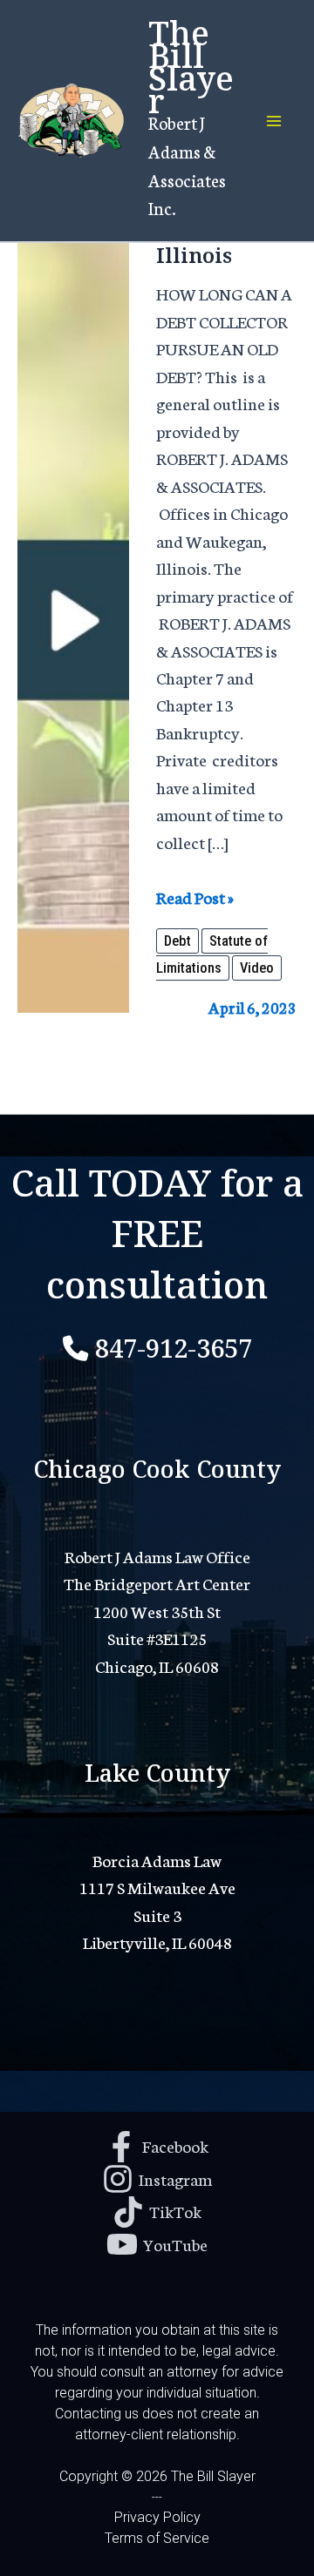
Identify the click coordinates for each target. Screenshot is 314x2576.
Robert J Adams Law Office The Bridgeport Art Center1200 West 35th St (157, 1583)
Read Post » (195, 897)
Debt (177, 941)
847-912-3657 (174, 1345)
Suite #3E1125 (157, 1638)
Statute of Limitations (212, 954)
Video (257, 968)
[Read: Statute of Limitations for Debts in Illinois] (73, 583)
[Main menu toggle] (274, 121)
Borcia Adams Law (157, 1860)
